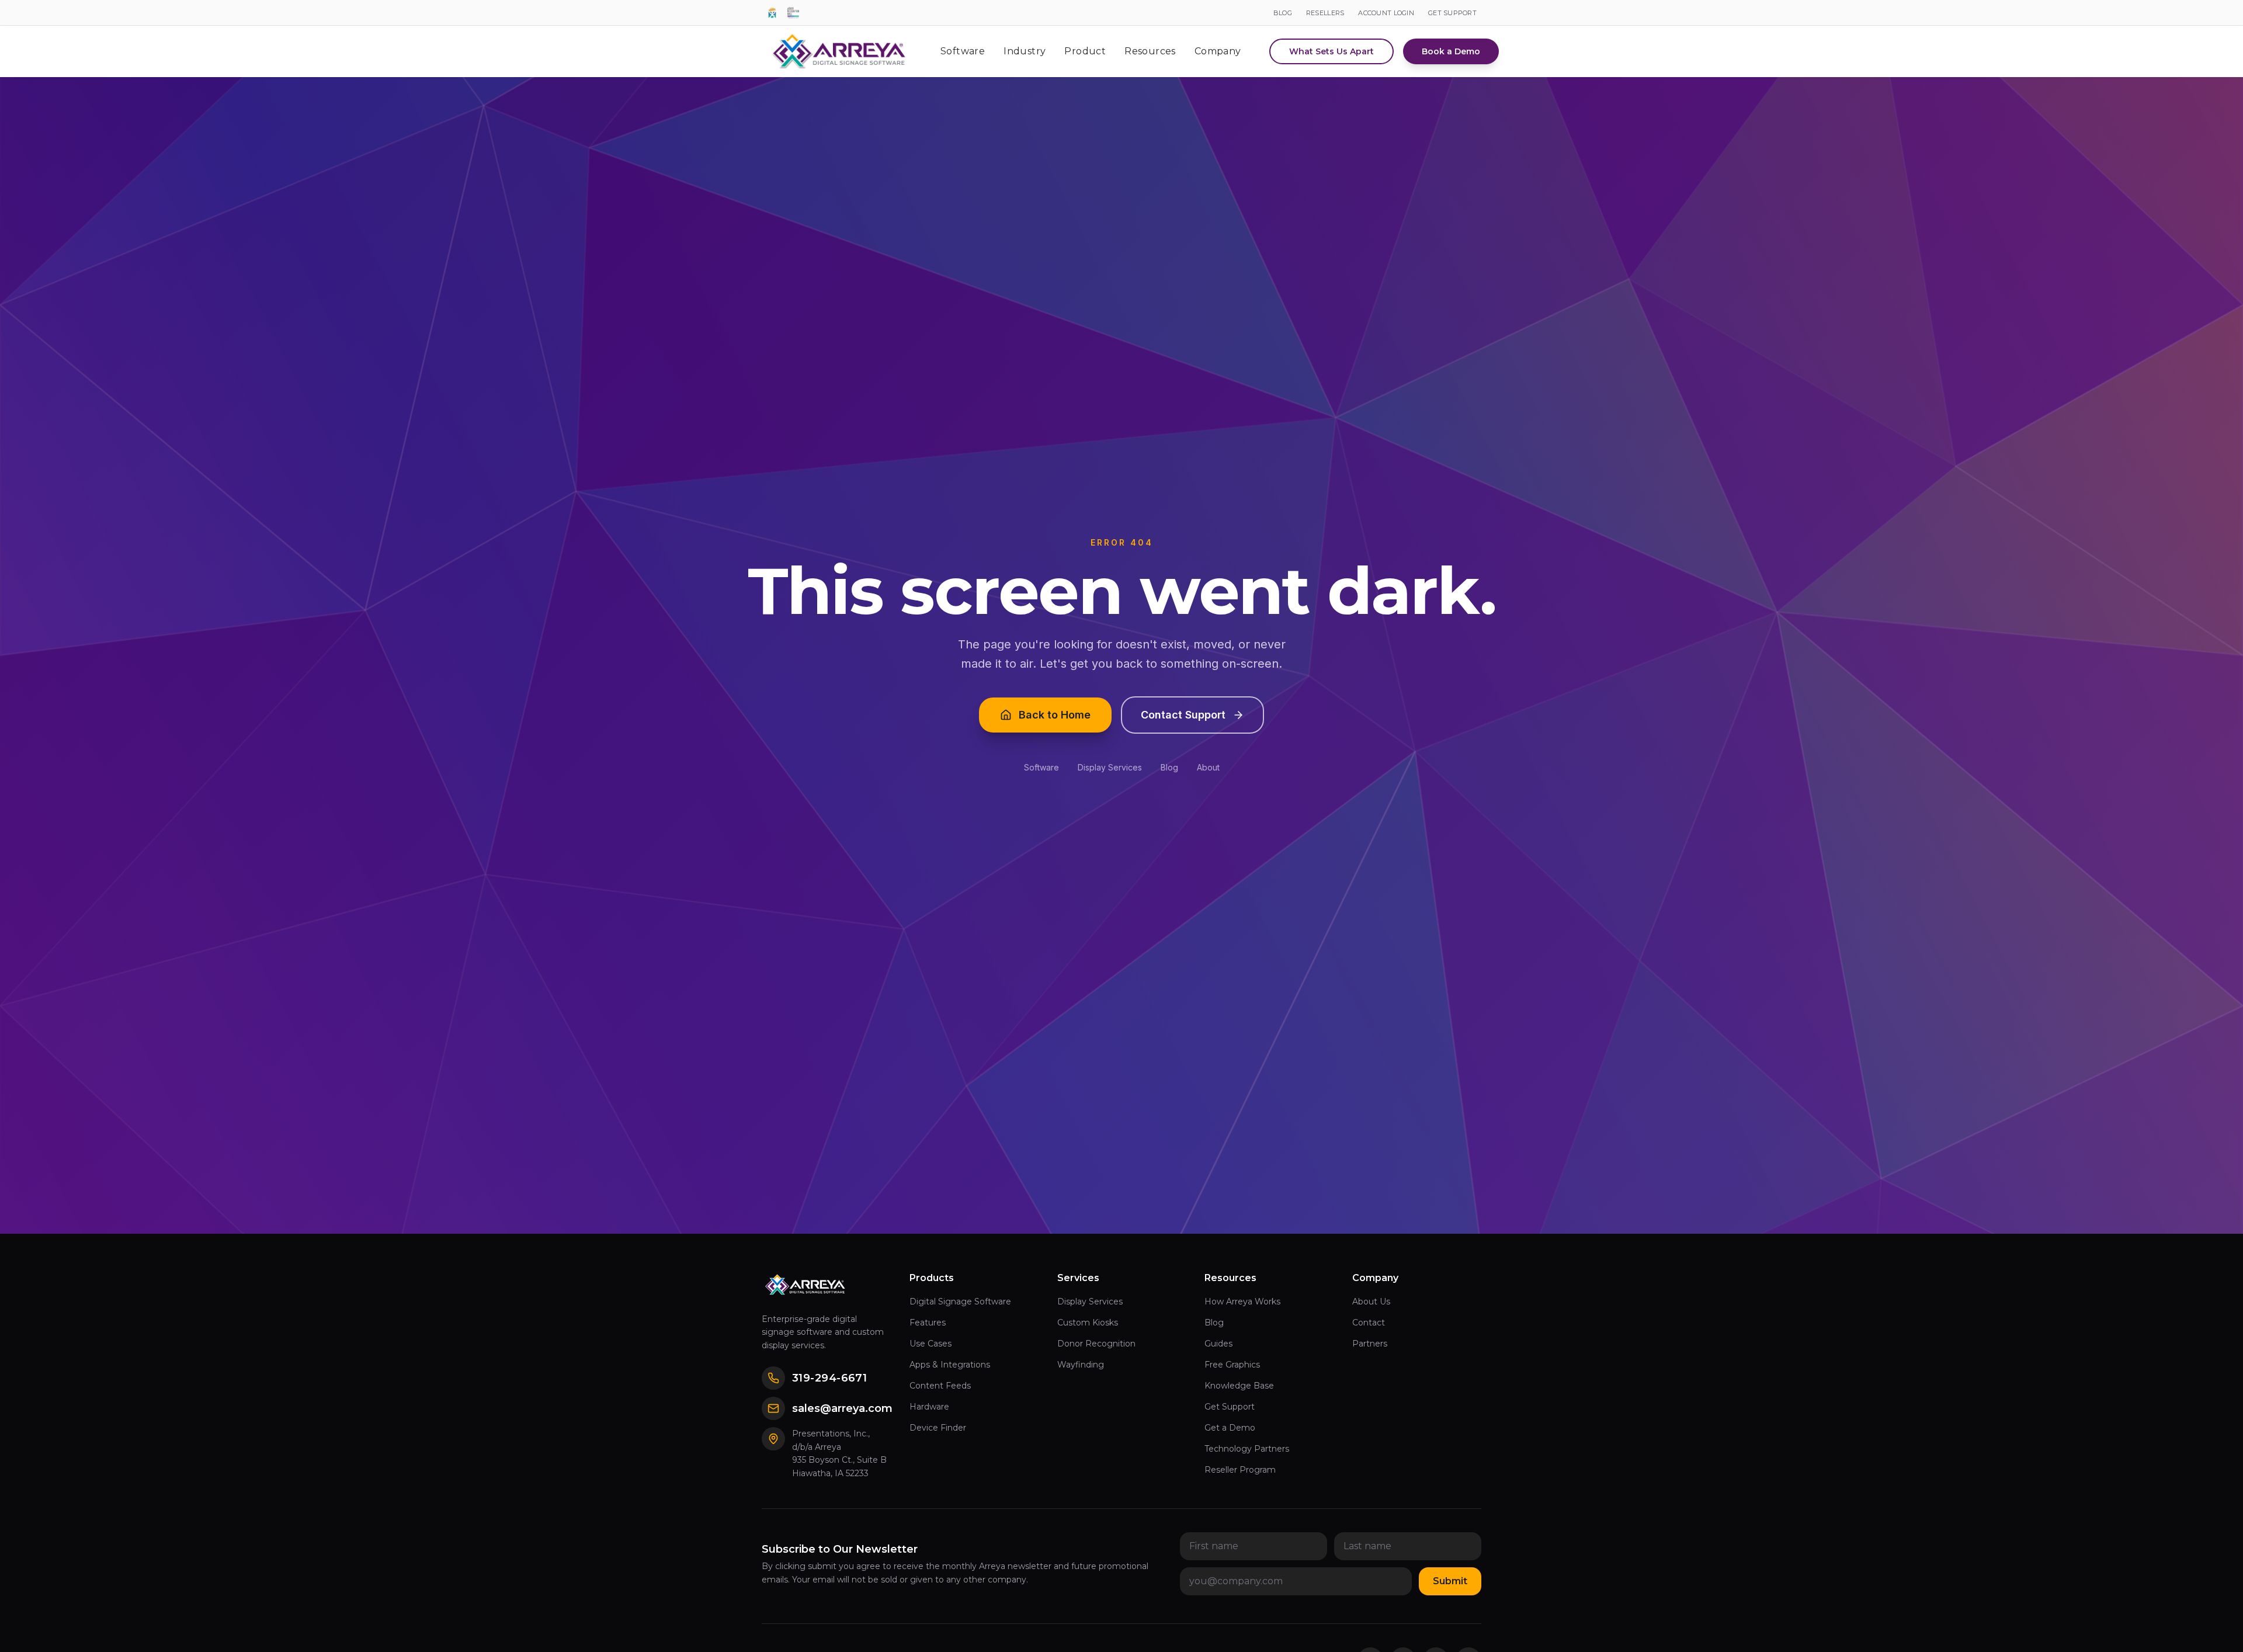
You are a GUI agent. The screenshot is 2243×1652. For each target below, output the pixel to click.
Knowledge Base (1239, 1386)
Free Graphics (1232, 1365)
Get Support (1230, 1407)
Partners (1370, 1344)
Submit (1450, 1581)
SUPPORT (1452, 13)
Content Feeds (940, 1386)
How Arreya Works (1242, 1302)
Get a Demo (1230, 1428)
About (1208, 767)
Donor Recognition (1096, 1344)
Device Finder (938, 1428)
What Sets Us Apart (1331, 51)
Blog (1169, 767)
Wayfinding (1081, 1365)
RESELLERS (1325, 13)
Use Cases (930, 1344)
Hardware (929, 1407)
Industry (1025, 51)
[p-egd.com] (772, 13)
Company (1218, 51)
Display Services (1110, 767)
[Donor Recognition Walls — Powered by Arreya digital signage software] (793, 13)
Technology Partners (1247, 1449)
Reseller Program (1240, 1470)
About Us (1371, 1302)
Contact (1369, 1323)
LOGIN (1386, 13)
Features (928, 1323)
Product (1085, 51)
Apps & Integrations (950, 1365)
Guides (1218, 1344)
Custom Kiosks (1088, 1323)
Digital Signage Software (960, 1302)
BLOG (1283, 13)
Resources (1150, 51)
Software (963, 51)
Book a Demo (1451, 51)
